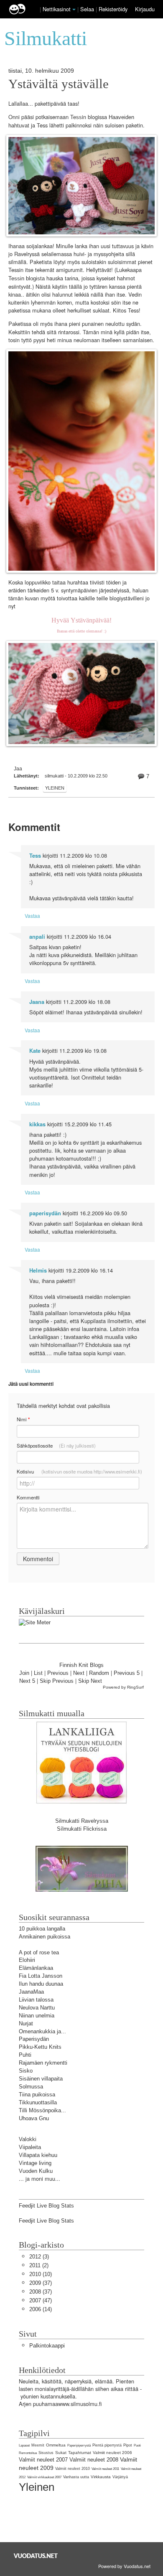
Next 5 (27, 1681)
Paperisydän (34, 2039)
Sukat (61, 2453)
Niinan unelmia (37, 2016)
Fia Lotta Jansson (41, 1976)
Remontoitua (28, 2453)
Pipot (128, 2445)
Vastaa (32, 916)
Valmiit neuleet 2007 (43, 2460)
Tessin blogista (27, 278)
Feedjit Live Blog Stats (46, 2206)
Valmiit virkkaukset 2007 (44, 2477)
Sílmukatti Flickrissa (82, 1829)
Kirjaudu (145, 9)
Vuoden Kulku (36, 2171)
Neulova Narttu (37, 2008)
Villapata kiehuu (38, 2155)
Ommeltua (56, 2445)
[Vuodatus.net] (36, 2556)
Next (79, 1673)
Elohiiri (27, 1960)
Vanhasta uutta (76, 2477)
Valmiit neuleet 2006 (112, 2453)
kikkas (37, 1124)
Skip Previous (57, 1681)
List (38, 1673)
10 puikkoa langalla (42, 1929)
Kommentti (28, 1497)
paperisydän (45, 1213)
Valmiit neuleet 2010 (73, 2469)
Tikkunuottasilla (38, 2102)
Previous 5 (127, 1673)
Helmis (38, 1270)
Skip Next (90, 1681)
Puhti (25, 2055)
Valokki (28, 2139)
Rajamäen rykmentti (43, 2063)
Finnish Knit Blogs (81, 1665)
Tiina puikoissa (37, 2095)
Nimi (23, 1419)
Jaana (37, 1002)
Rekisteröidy (113, 9)
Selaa (88, 9)
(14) (41, 2309)
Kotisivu (79, 1471)
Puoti (137, 2445)
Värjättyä (120, 2477)
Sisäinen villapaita (41, 2079)
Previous (58, 1673)
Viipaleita (30, 2147)
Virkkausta (101, 2477)
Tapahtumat (80, 2453)
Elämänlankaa (36, 1968)
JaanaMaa (31, 1992)
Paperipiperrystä (79, 2445)
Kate (35, 1051)
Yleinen (55, 788)
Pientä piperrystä (107, 2445)
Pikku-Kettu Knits (40, 2047)
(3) (39, 2257)
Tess (76, 117)
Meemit (38, 2445)
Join (24, 1673)
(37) (41, 2283)
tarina (71, 278)
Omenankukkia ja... (42, 2031)
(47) (41, 2300)
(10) (41, 2274)
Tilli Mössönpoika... (42, 2110)
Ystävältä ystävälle (59, 84)
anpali (37, 937)
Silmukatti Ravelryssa (82, 1821)
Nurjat (26, 2023)
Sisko (26, 2071)
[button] (74, 10)
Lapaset (24, 2445)
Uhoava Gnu (34, 2118)
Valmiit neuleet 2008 (94, 2460)
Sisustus (46, 2453)
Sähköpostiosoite (56, 1446)
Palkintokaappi (47, 2346)
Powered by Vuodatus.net (124, 2566)
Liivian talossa (36, 2000)
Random (99, 1673)
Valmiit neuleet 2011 (105, 2469)
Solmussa (31, 2087)
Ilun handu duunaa (41, 1984)
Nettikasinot (57, 9)
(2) (39, 2265)
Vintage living (35, 2163)
